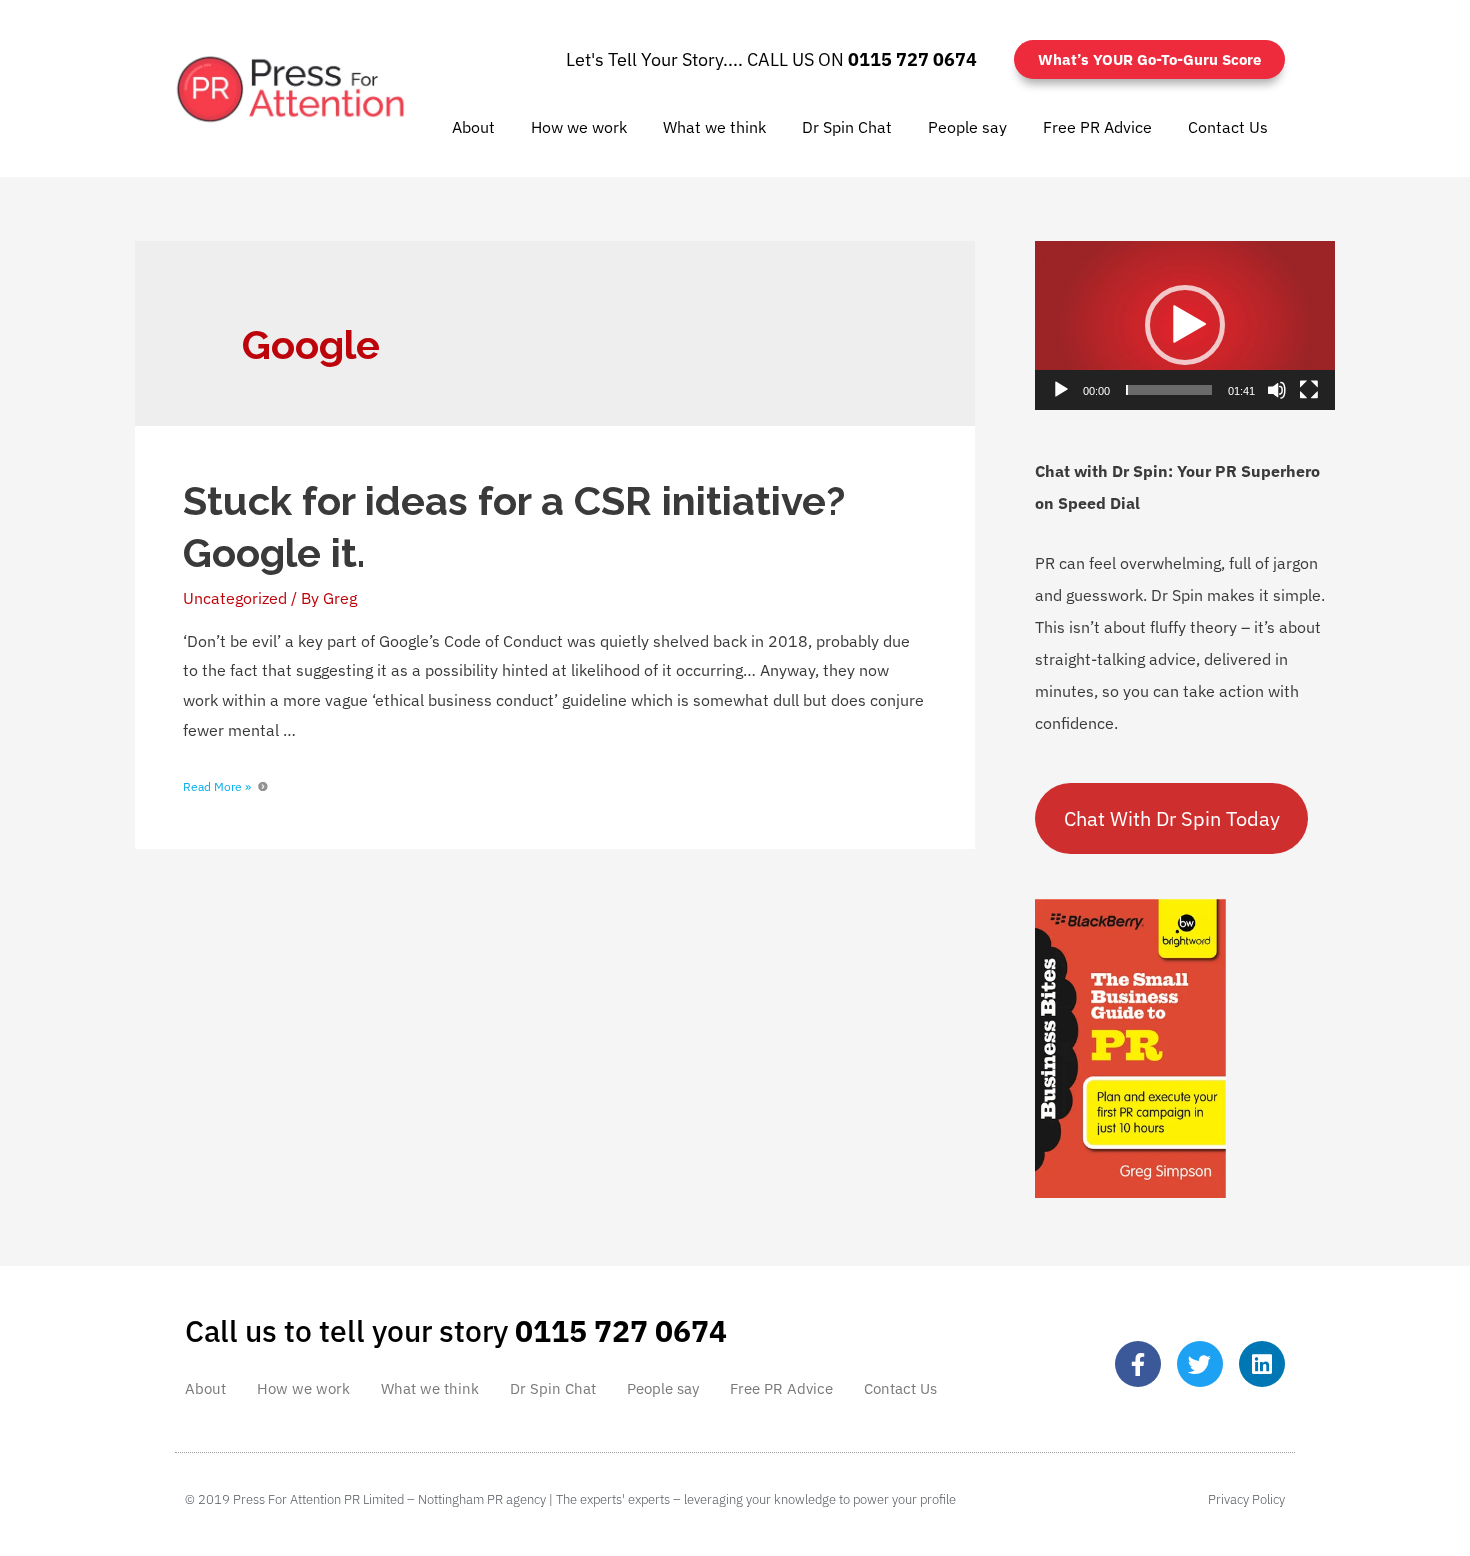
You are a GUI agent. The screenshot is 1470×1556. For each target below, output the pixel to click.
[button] (1185, 325)
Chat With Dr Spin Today (1172, 818)
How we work (579, 127)
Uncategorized (235, 598)
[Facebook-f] (1138, 1364)
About (473, 127)
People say (967, 127)
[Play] (1061, 390)
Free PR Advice (1097, 127)
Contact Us (1228, 127)
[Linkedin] (1262, 1364)
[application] (1185, 325)
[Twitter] (1200, 1364)
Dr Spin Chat (847, 127)
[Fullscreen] (1309, 390)
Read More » (217, 786)
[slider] (1169, 390)
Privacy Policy (1246, 1499)
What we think (714, 127)
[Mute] (1277, 390)
